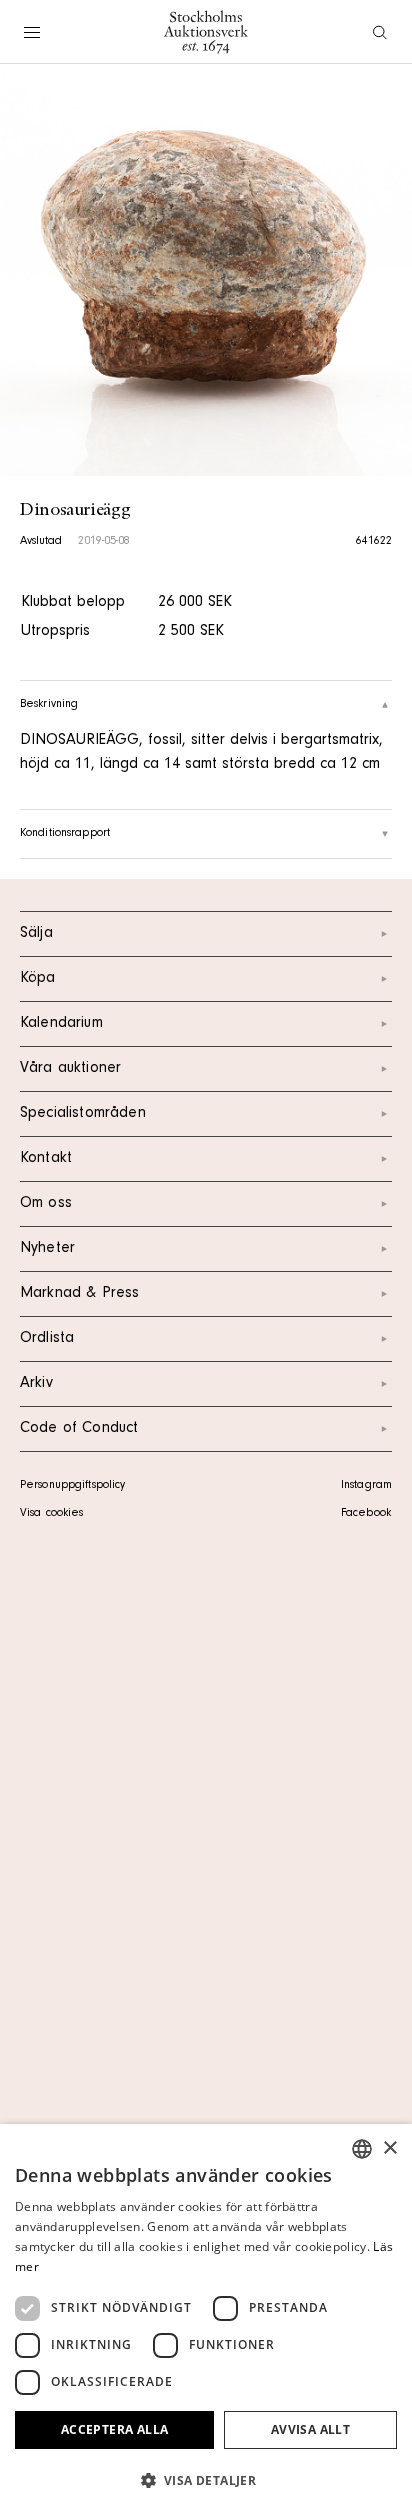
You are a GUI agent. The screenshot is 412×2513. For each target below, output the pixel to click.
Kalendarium (61, 1024)
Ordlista (47, 1339)
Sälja (36, 934)
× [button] (389, 2148)
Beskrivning (49, 705)
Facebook (366, 1514)
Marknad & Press (79, 1294)
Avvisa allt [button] (310, 2429)
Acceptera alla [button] (115, 2429)
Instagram (366, 1486)
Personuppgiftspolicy (72, 1486)
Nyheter (47, 1249)
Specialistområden (83, 1114)
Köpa (38, 979)
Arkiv (36, 1384)
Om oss (46, 1204)
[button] (206, 2480)
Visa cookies (51, 1514)
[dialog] (206, 2318)
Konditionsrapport (65, 834)
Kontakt (46, 1159)
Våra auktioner (70, 1069)
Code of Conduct (79, 1429)
